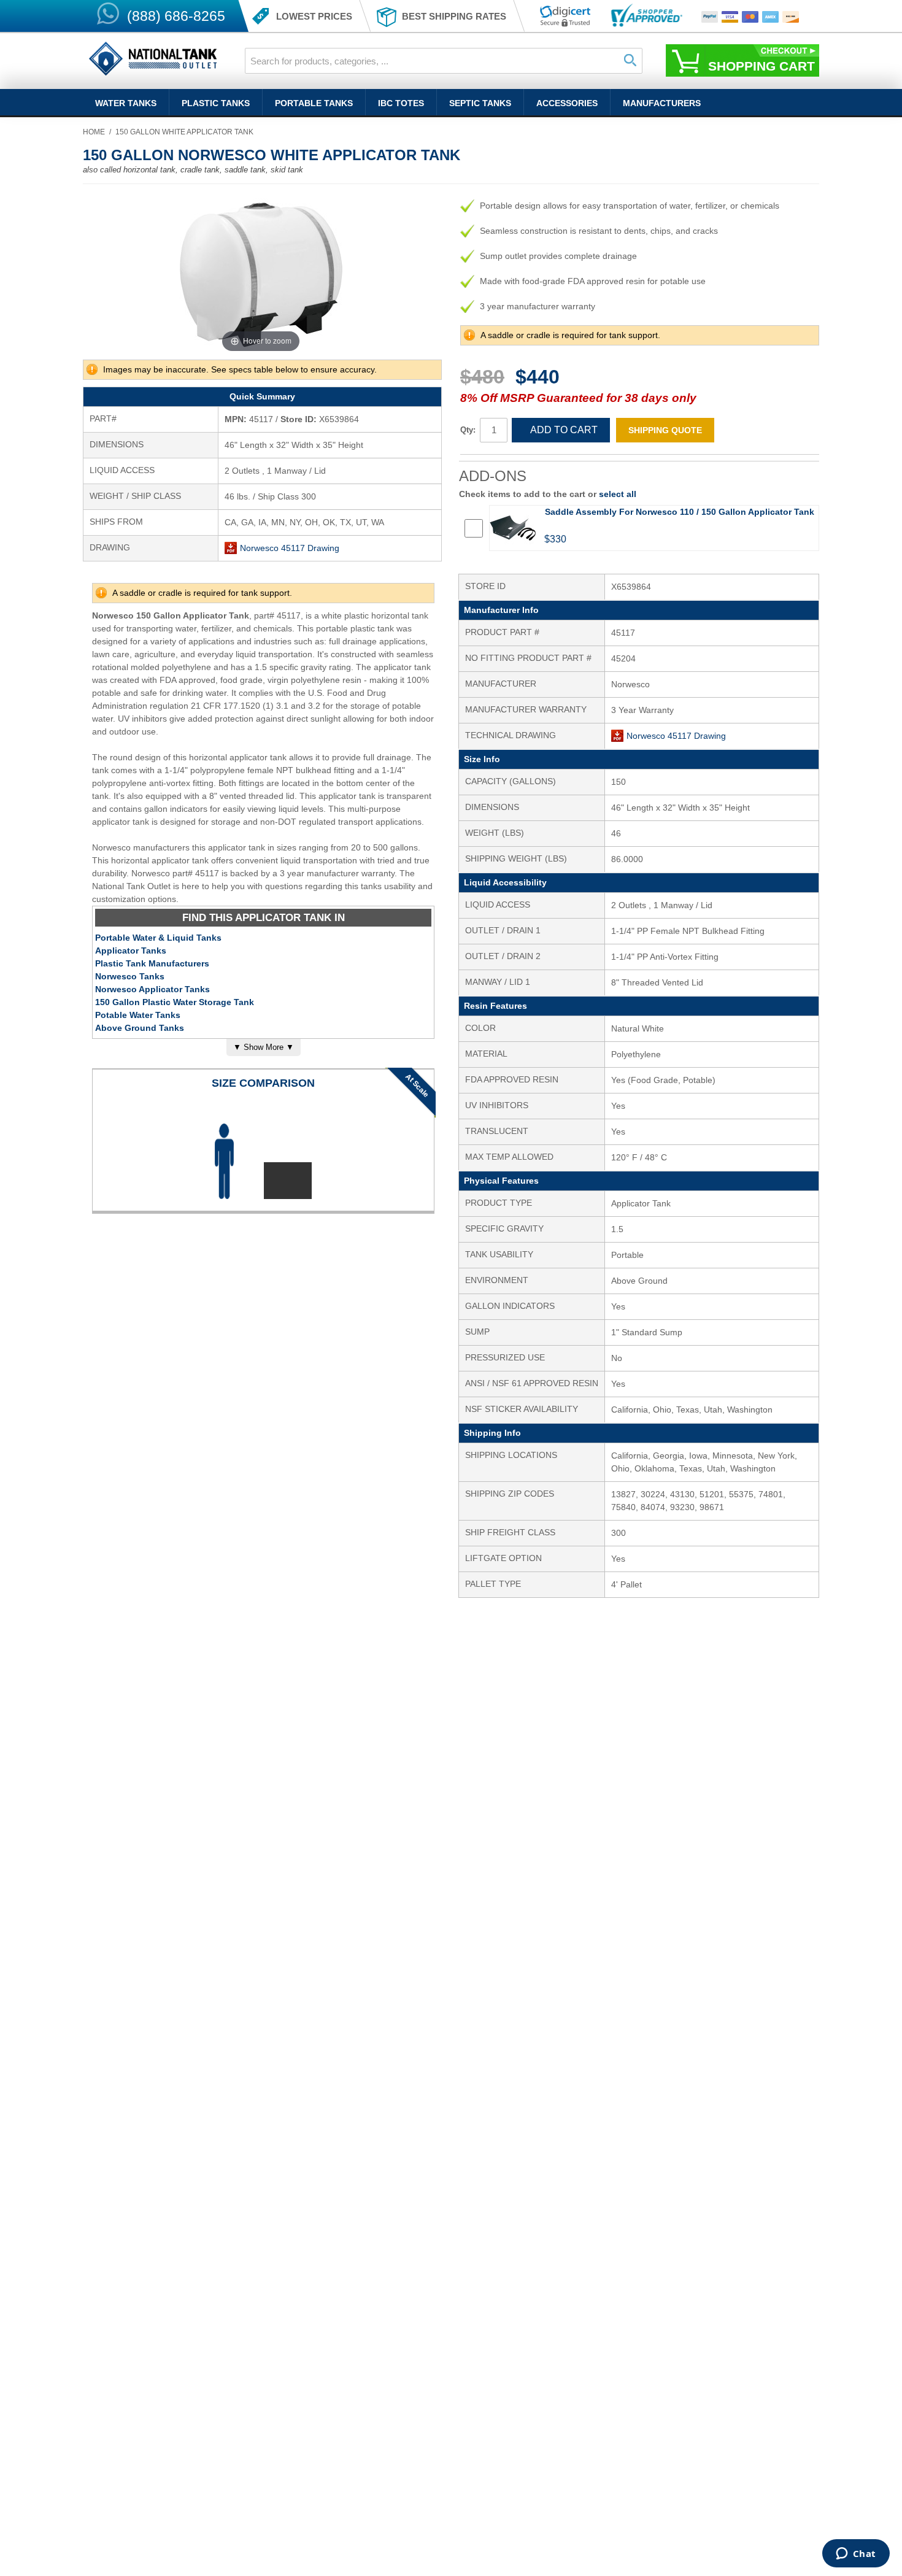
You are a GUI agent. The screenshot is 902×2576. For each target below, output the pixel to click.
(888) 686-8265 (176, 16)
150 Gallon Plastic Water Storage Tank (175, 1002)
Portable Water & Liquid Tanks (158, 938)
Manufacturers (662, 103)
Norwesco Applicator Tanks (152, 989)
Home (94, 132)
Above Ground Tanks (140, 1028)
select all (618, 494)
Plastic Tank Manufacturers (152, 963)
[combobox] (444, 61)
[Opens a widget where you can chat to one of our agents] (856, 2555)
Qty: (468, 430)
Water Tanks (126, 103)
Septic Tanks (480, 103)
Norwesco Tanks (130, 976)
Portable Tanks (314, 103)
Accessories (567, 103)
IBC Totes (401, 103)
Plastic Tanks (216, 103)
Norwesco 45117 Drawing (290, 548)
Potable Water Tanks (138, 1015)
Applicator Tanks (131, 951)
